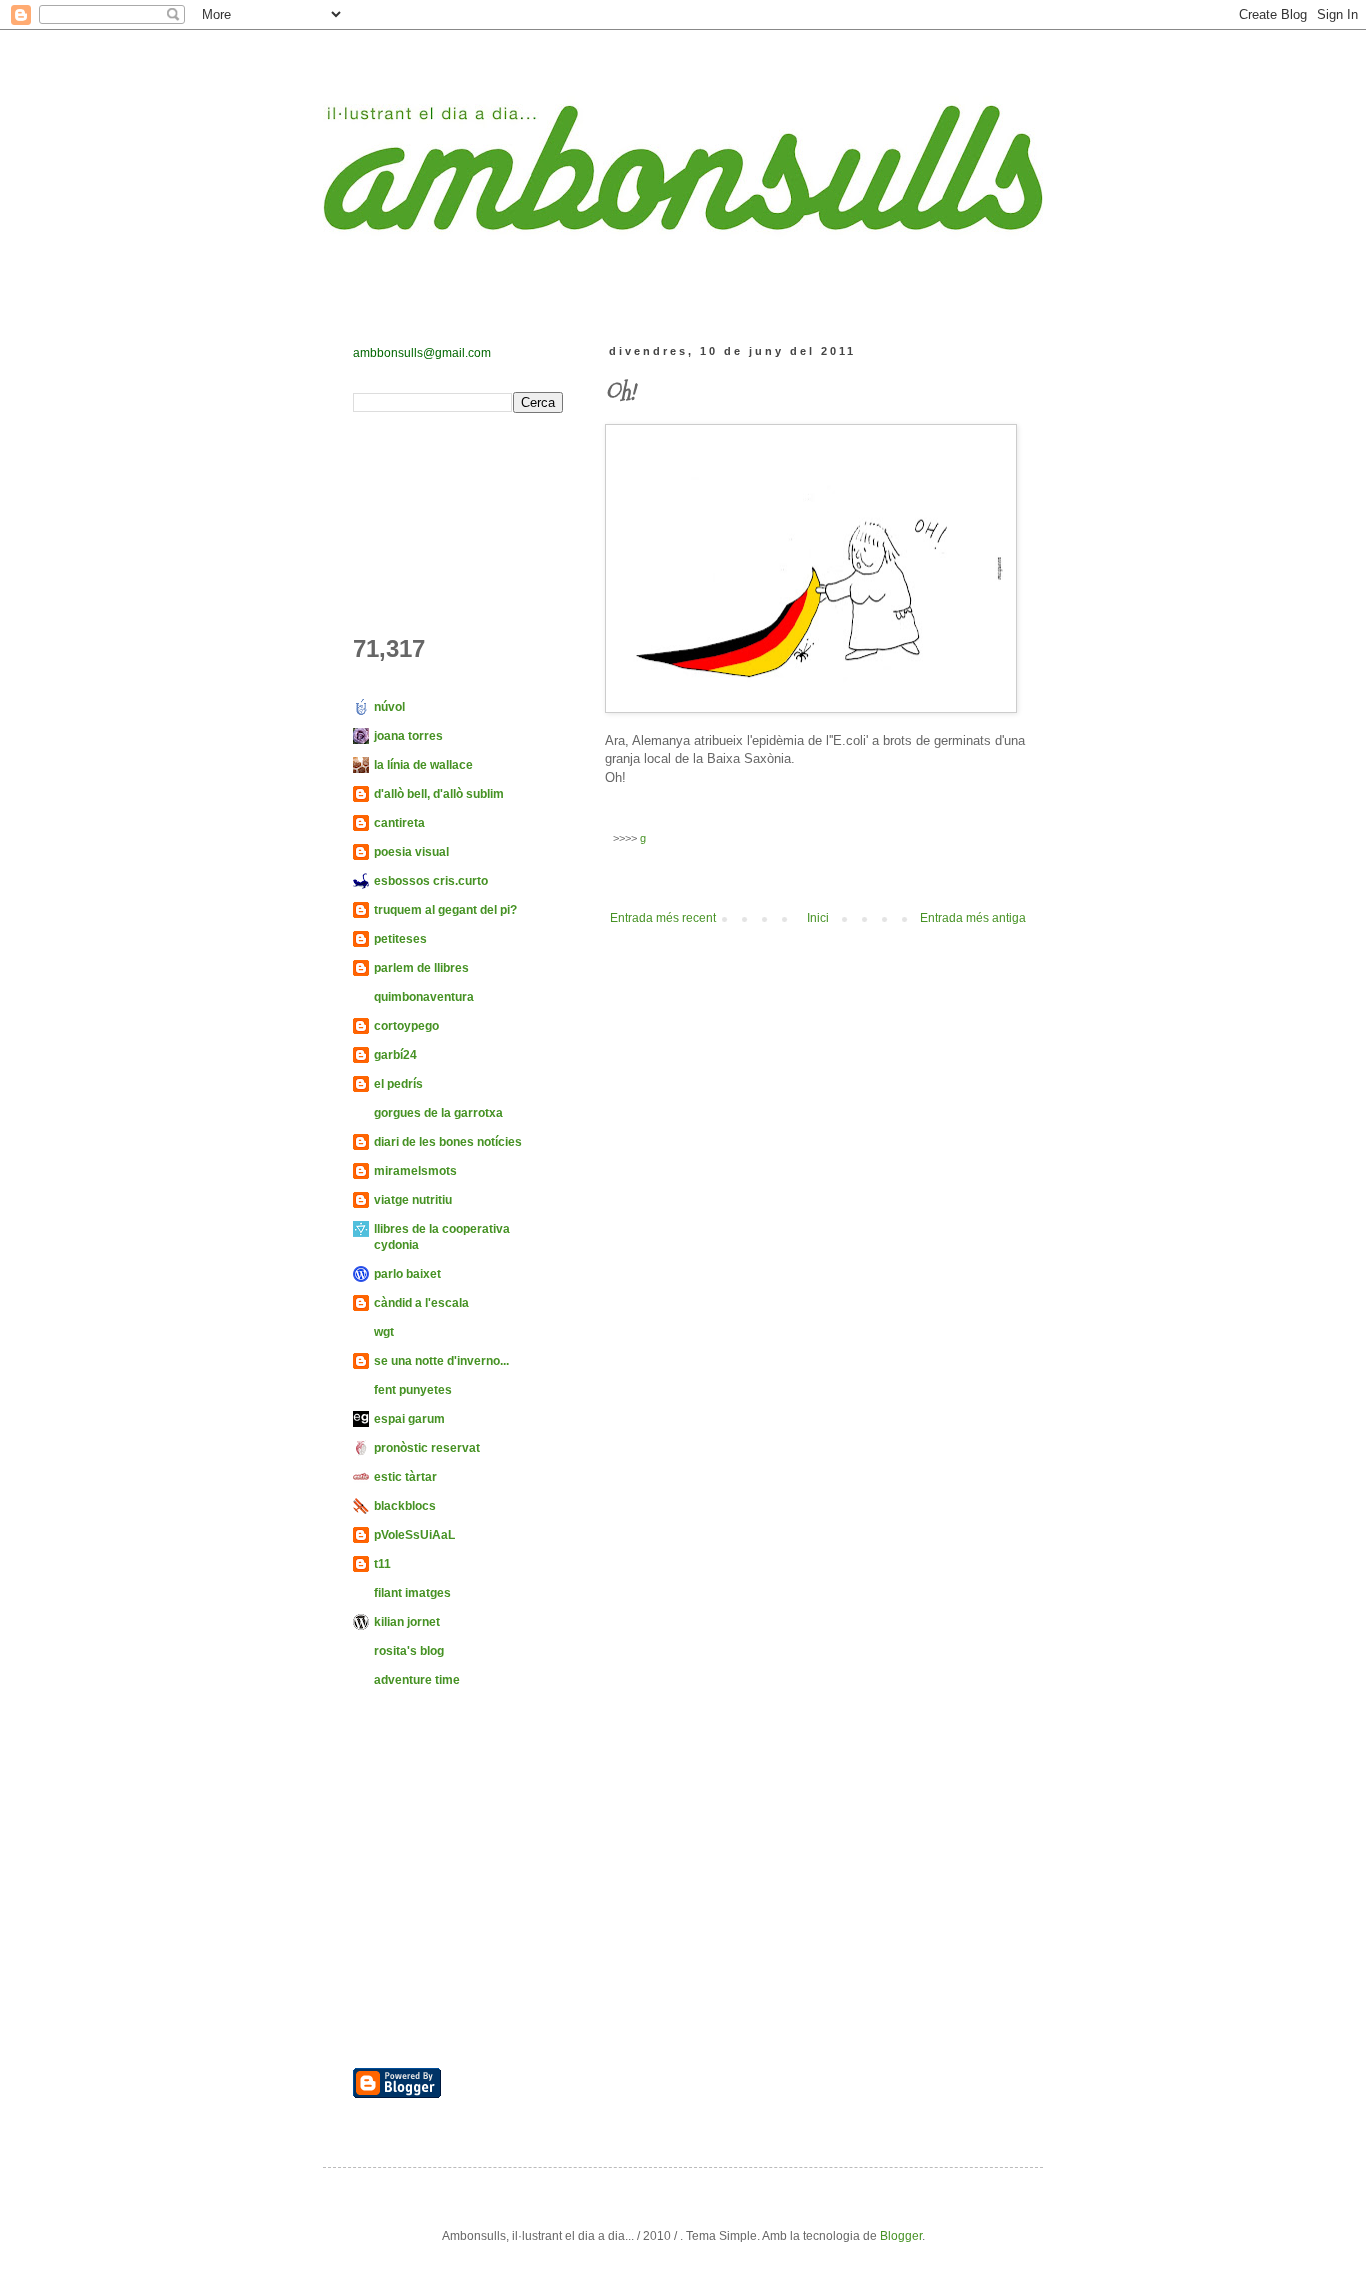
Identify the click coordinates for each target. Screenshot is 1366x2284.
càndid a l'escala (421, 1303)
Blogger (901, 2236)
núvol (389, 707)
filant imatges (412, 1593)
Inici (818, 918)
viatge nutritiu (413, 1200)
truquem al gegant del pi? (445, 910)
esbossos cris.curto (431, 881)
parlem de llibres (421, 968)
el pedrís (398, 1084)
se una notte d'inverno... (441, 1361)
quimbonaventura (424, 997)
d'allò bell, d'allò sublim (439, 794)
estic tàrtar (405, 1477)
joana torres (408, 736)
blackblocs (405, 1506)
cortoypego (406, 1026)
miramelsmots (415, 1171)
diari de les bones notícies (448, 1142)
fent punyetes (413, 1390)
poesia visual (411, 852)
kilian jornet (407, 1622)
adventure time (417, 1680)
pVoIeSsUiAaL (414, 1535)
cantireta (399, 823)
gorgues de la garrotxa (438, 1113)
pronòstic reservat (427, 1448)
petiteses (400, 939)
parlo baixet (407, 1274)
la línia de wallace (423, 765)
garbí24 (395, 1055)
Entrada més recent (663, 918)
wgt (384, 1332)
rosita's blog (409, 1651)
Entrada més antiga (973, 918)
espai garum (409, 1419)
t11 (382, 1564)
